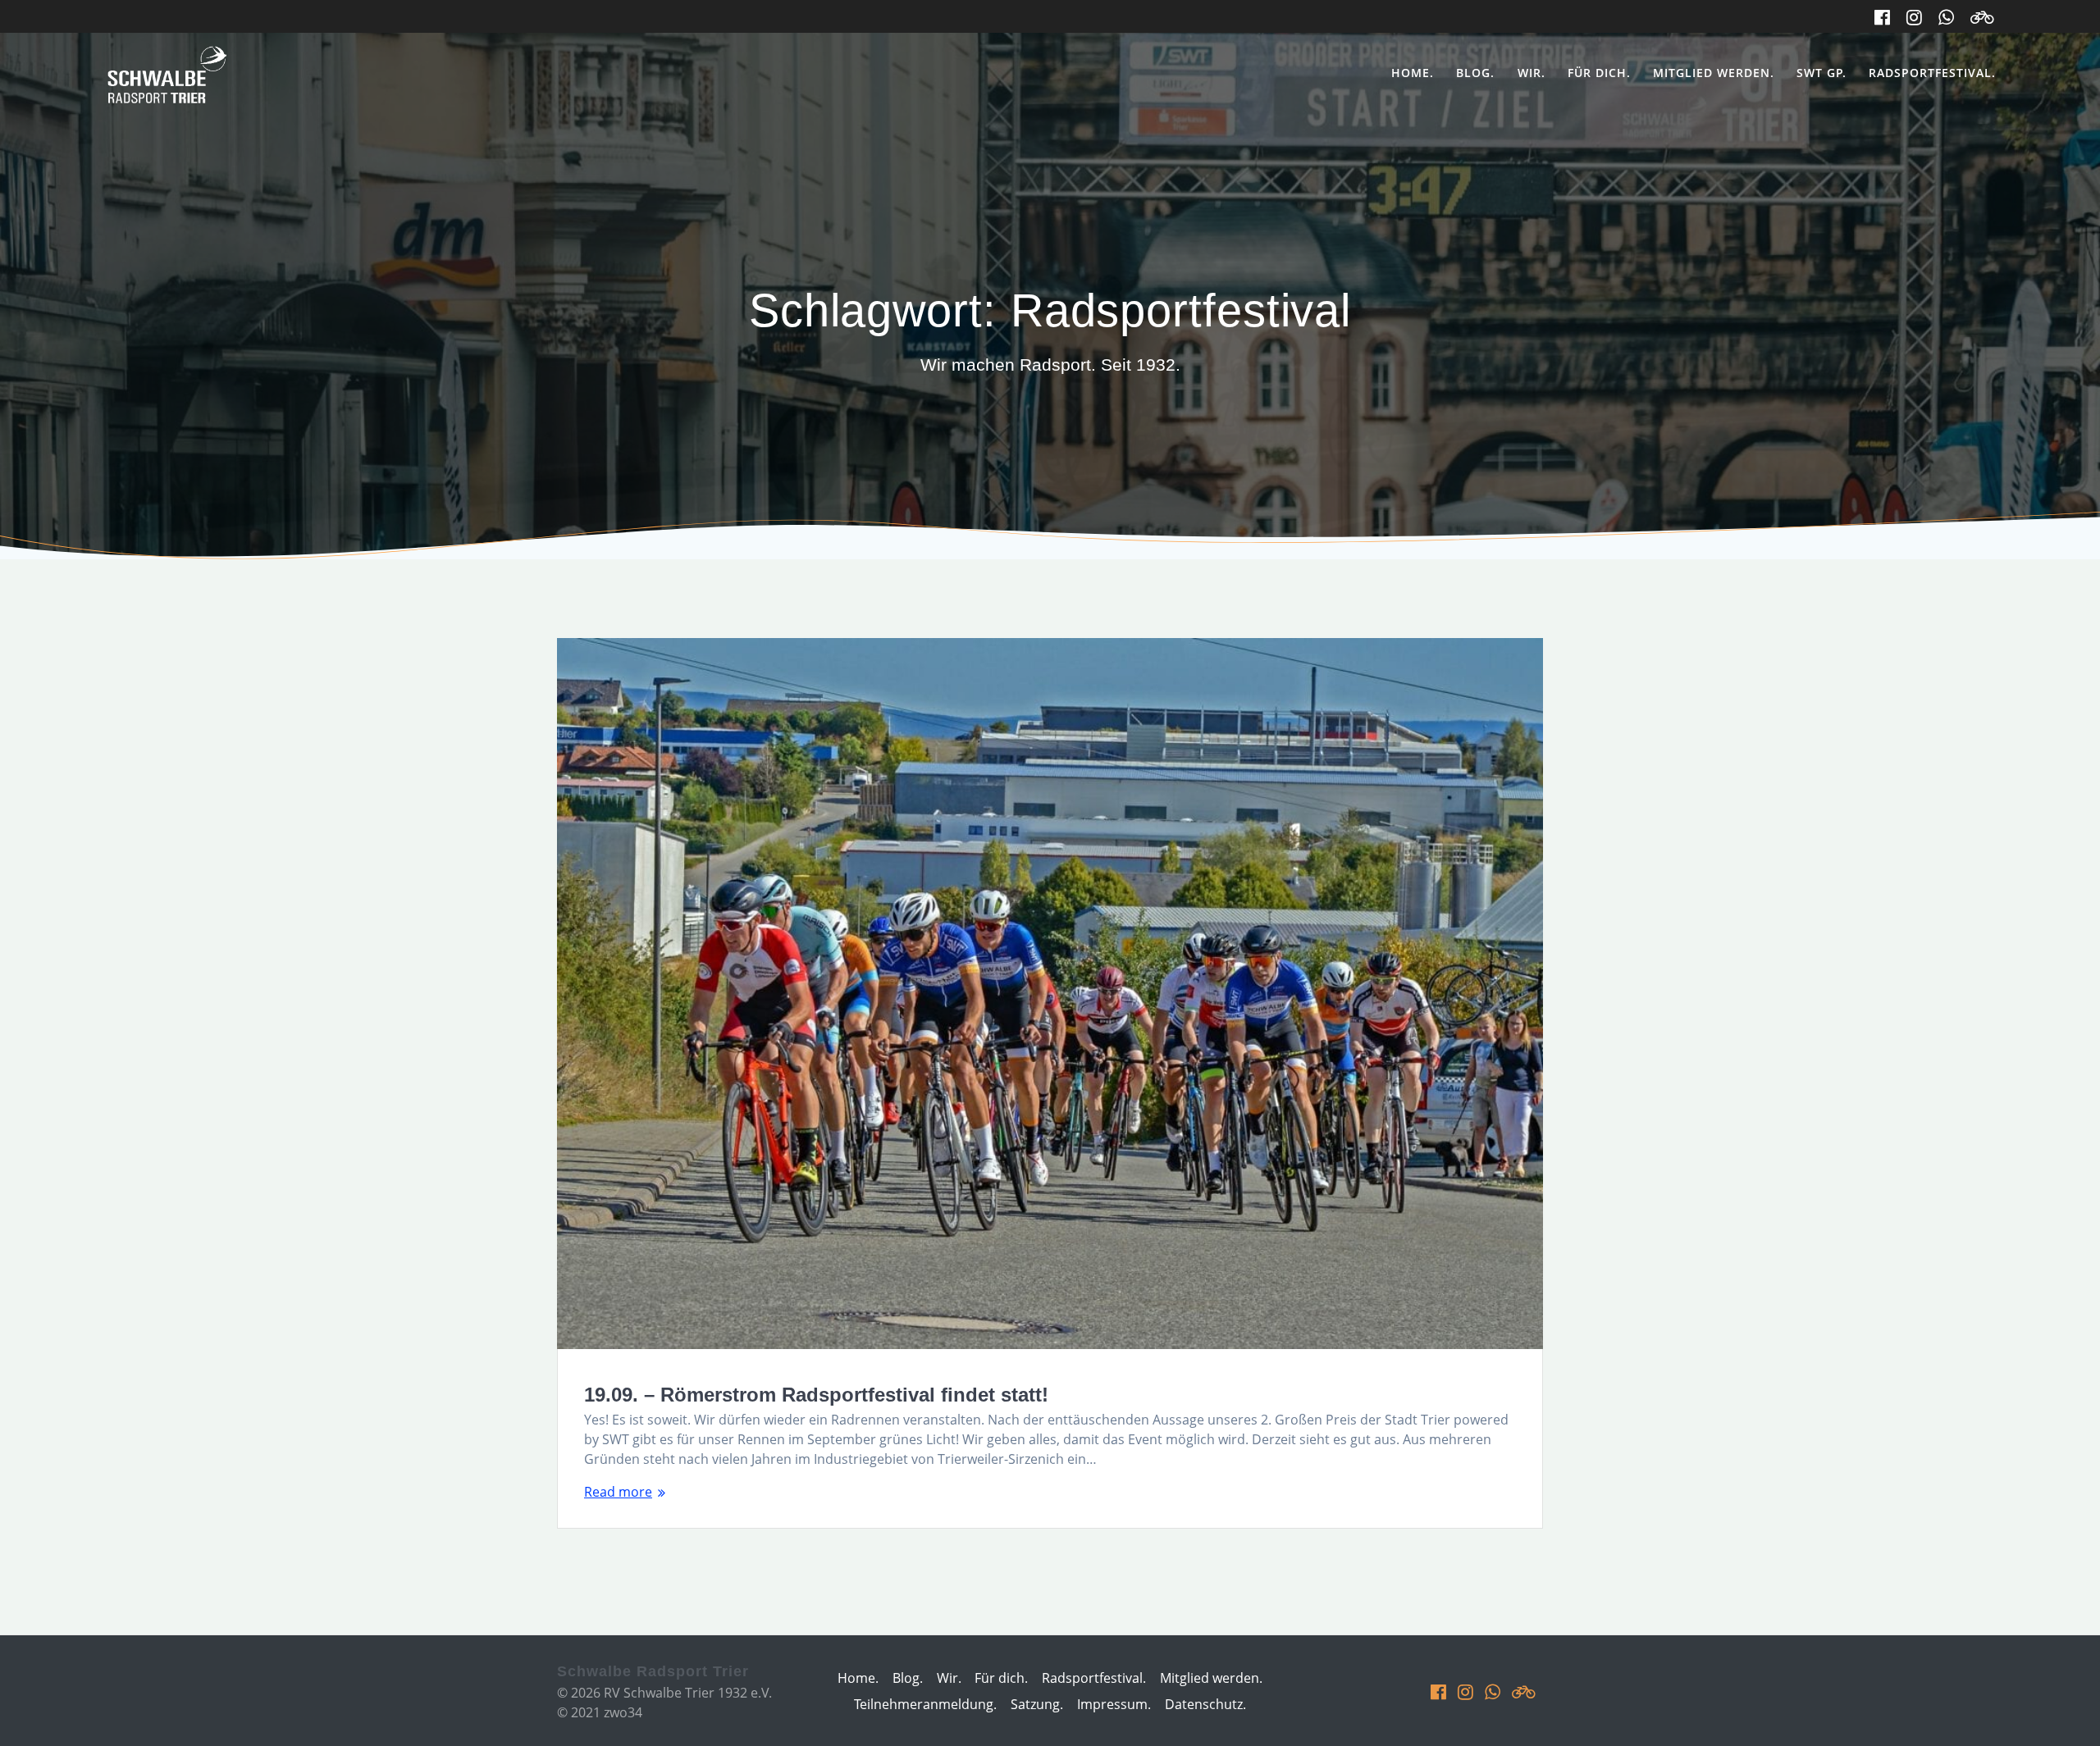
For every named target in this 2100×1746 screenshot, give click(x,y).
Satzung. (1037, 1704)
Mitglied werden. (1714, 73)
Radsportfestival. (1932, 73)
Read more (618, 1492)
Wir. (1532, 73)
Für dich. (1599, 73)
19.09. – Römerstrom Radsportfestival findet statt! (816, 1395)
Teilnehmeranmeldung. (925, 1704)
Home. (1413, 73)
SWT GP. (1822, 73)
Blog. (1475, 73)
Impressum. (1114, 1704)
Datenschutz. (1205, 1704)
